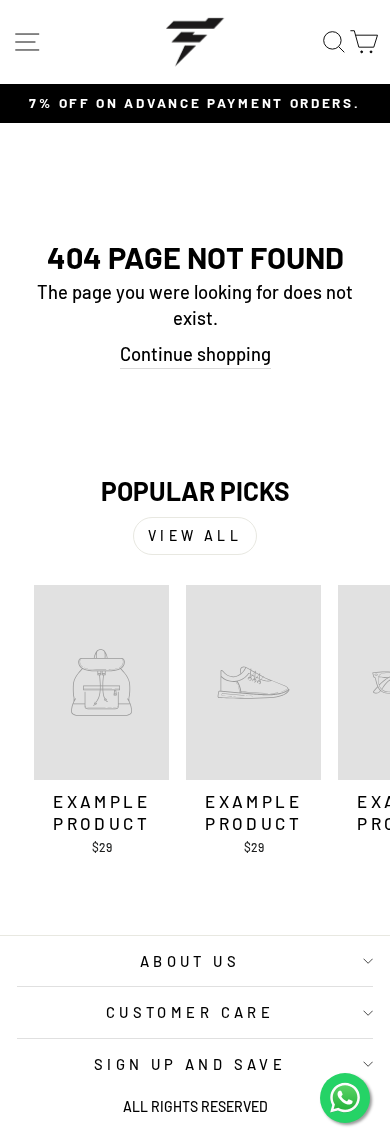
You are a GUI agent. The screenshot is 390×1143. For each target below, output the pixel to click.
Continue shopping (195, 354)
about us (190, 961)
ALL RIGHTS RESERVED (195, 1106)
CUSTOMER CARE (190, 1012)
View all (195, 535)
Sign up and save (190, 1064)
